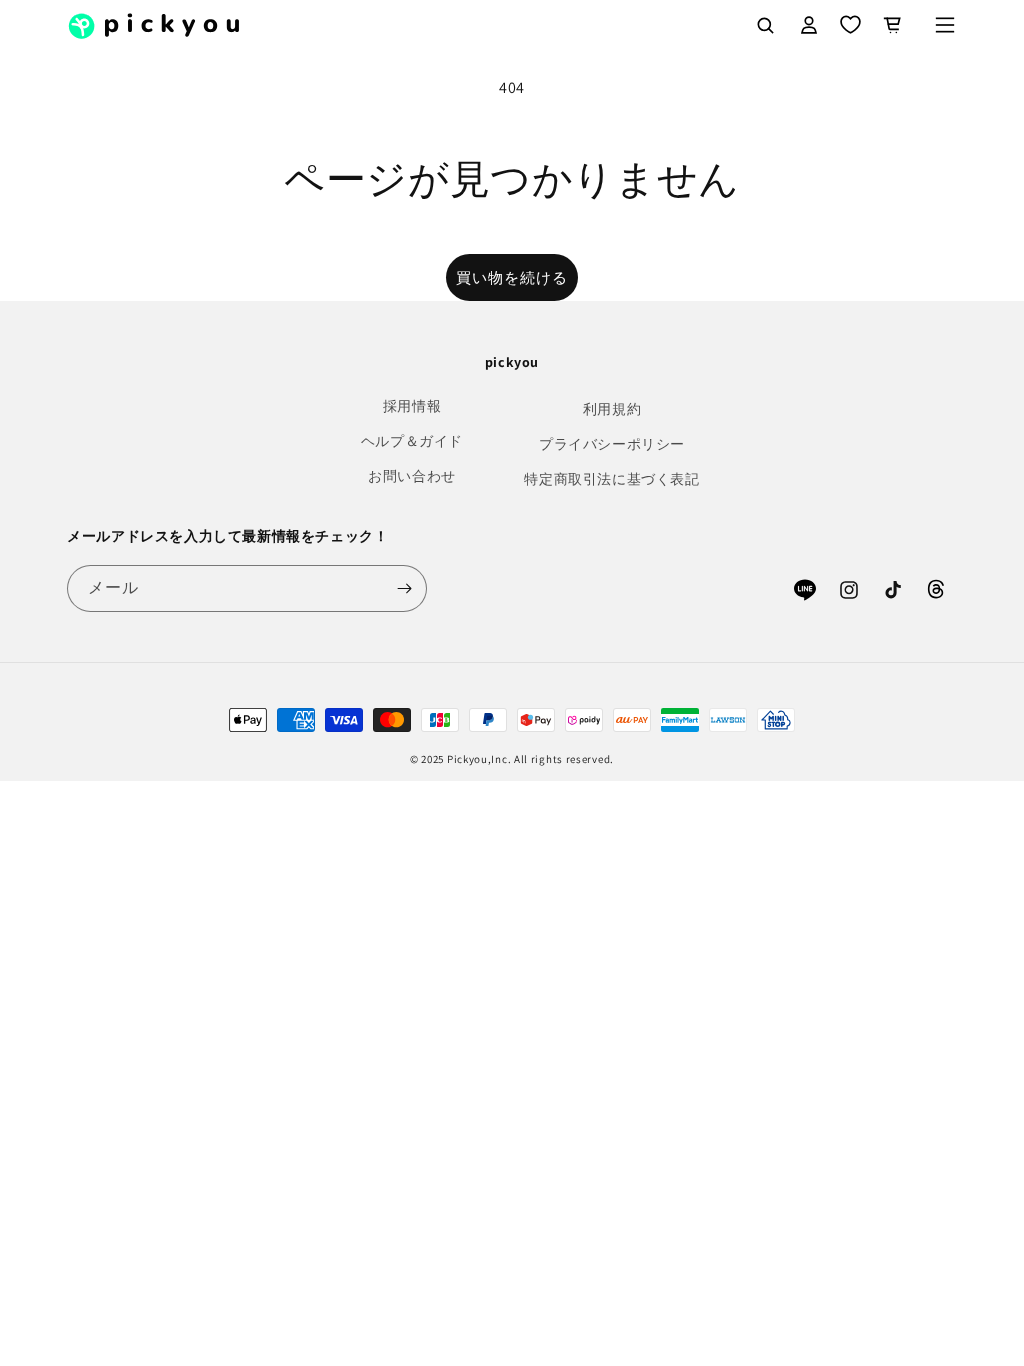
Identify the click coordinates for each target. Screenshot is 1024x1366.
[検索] (765, 25)
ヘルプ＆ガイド (412, 441)
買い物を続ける (512, 277)
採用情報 (412, 406)
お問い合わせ (412, 476)
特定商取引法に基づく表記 (611, 479)
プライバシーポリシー (612, 444)
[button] (945, 25)
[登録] (404, 588)
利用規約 (612, 409)
